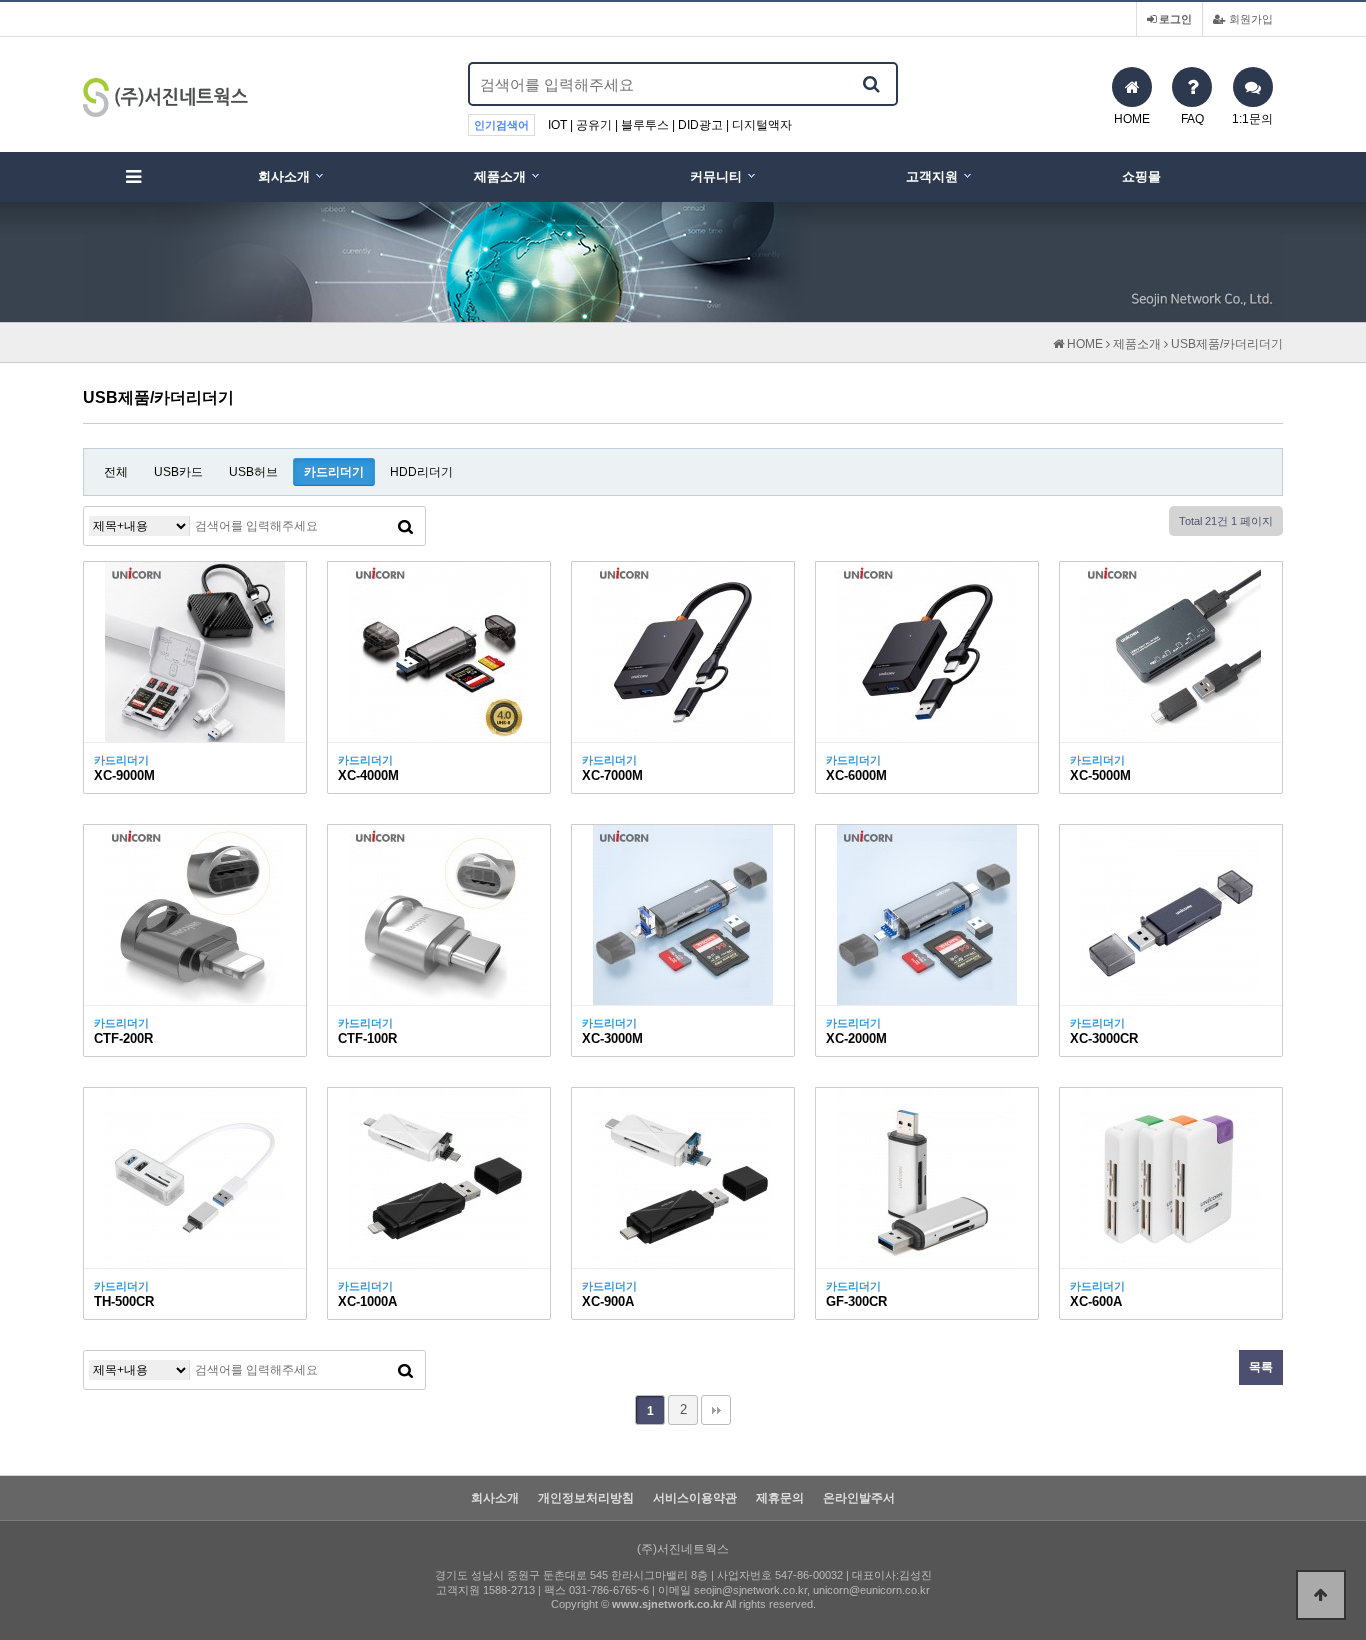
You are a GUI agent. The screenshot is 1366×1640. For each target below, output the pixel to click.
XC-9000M (124, 775)
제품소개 (500, 176)
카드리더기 (334, 472)
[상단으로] (1321, 1595)
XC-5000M (1100, 775)
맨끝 (716, 1410)
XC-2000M (856, 1038)
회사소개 (284, 176)
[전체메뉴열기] (133, 177)
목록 (1261, 1367)
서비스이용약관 (695, 1498)
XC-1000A (367, 1301)
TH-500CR (124, 1301)
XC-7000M (612, 775)
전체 (116, 472)
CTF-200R (123, 1038)
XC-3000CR (1104, 1038)
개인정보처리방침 (586, 1498)
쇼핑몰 (1141, 176)
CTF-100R (367, 1038)
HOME (1083, 344)
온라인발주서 (859, 1498)
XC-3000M (612, 1038)
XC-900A (608, 1301)
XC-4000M (368, 775)
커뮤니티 (716, 176)
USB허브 (253, 472)
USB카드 (178, 472)
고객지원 (932, 176)
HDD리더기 (421, 472)
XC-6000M (856, 775)
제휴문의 (780, 1498)
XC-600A (1096, 1301)
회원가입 (1249, 19)
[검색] (871, 84)
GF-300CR (856, 1301)
